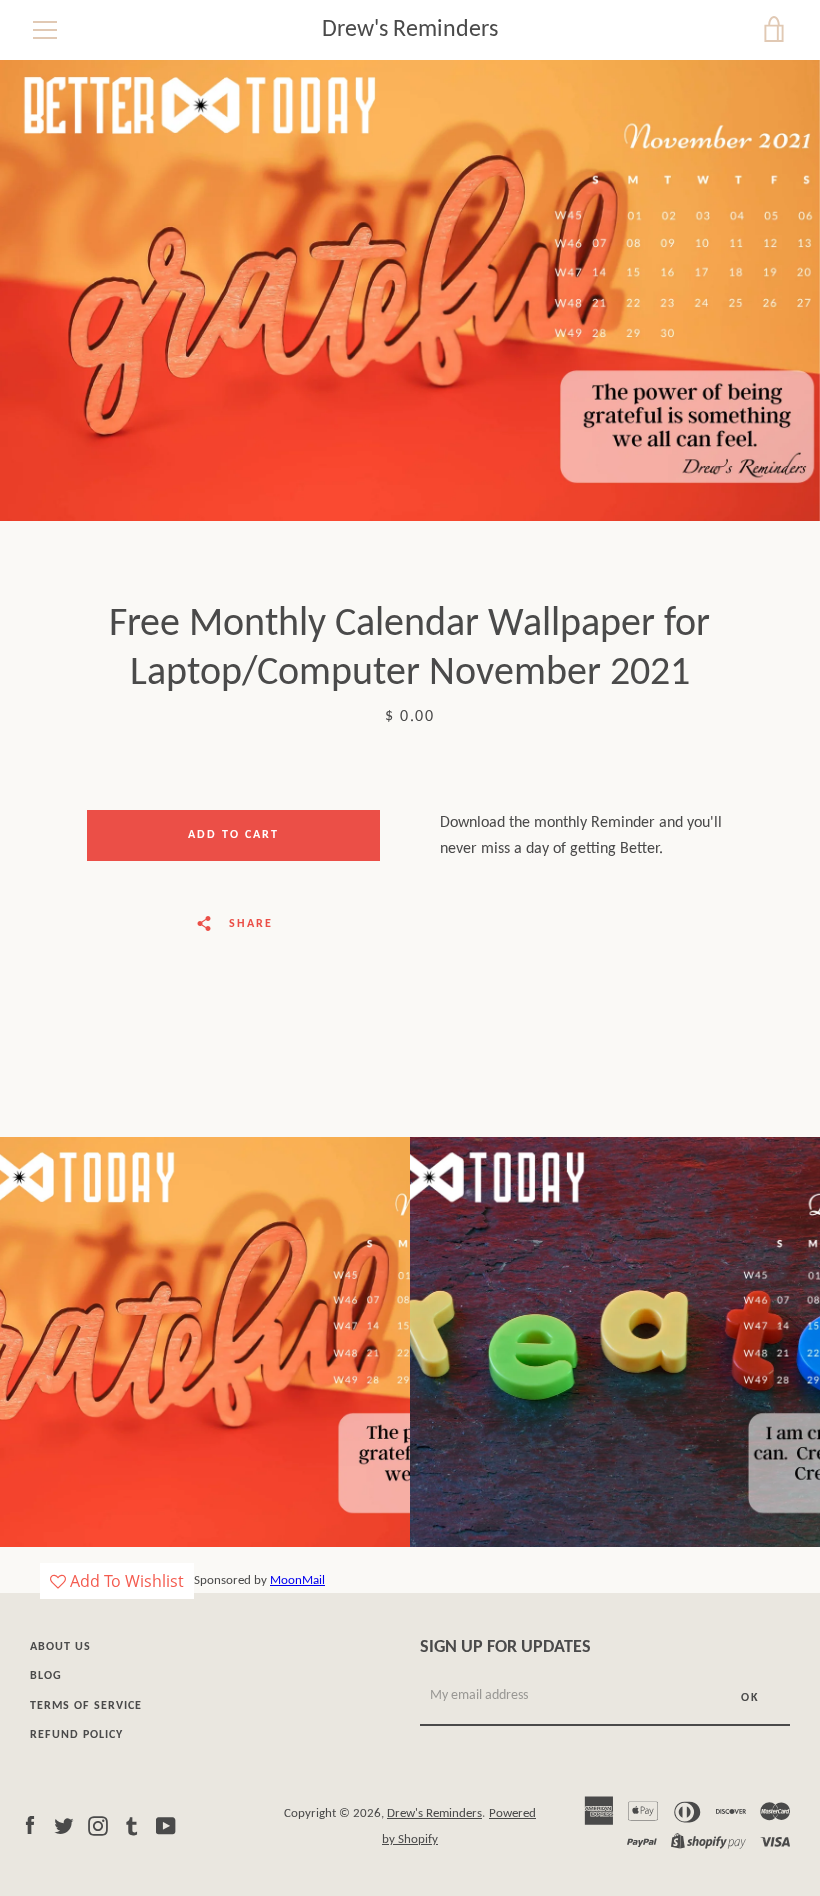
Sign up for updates (505, 1647)
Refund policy (76, 1735)
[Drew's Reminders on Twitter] (64, 1826)
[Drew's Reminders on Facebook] (30, 1826)
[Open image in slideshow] (410, 290)
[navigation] (45, 30)
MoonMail (297, 1580)
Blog (46, 1676)
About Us (60, 1647)
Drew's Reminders (410, 30)
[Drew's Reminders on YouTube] (166, 1826)
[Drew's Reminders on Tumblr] (132, 1826)
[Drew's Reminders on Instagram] (98, 1826)
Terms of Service (86, 1706)
